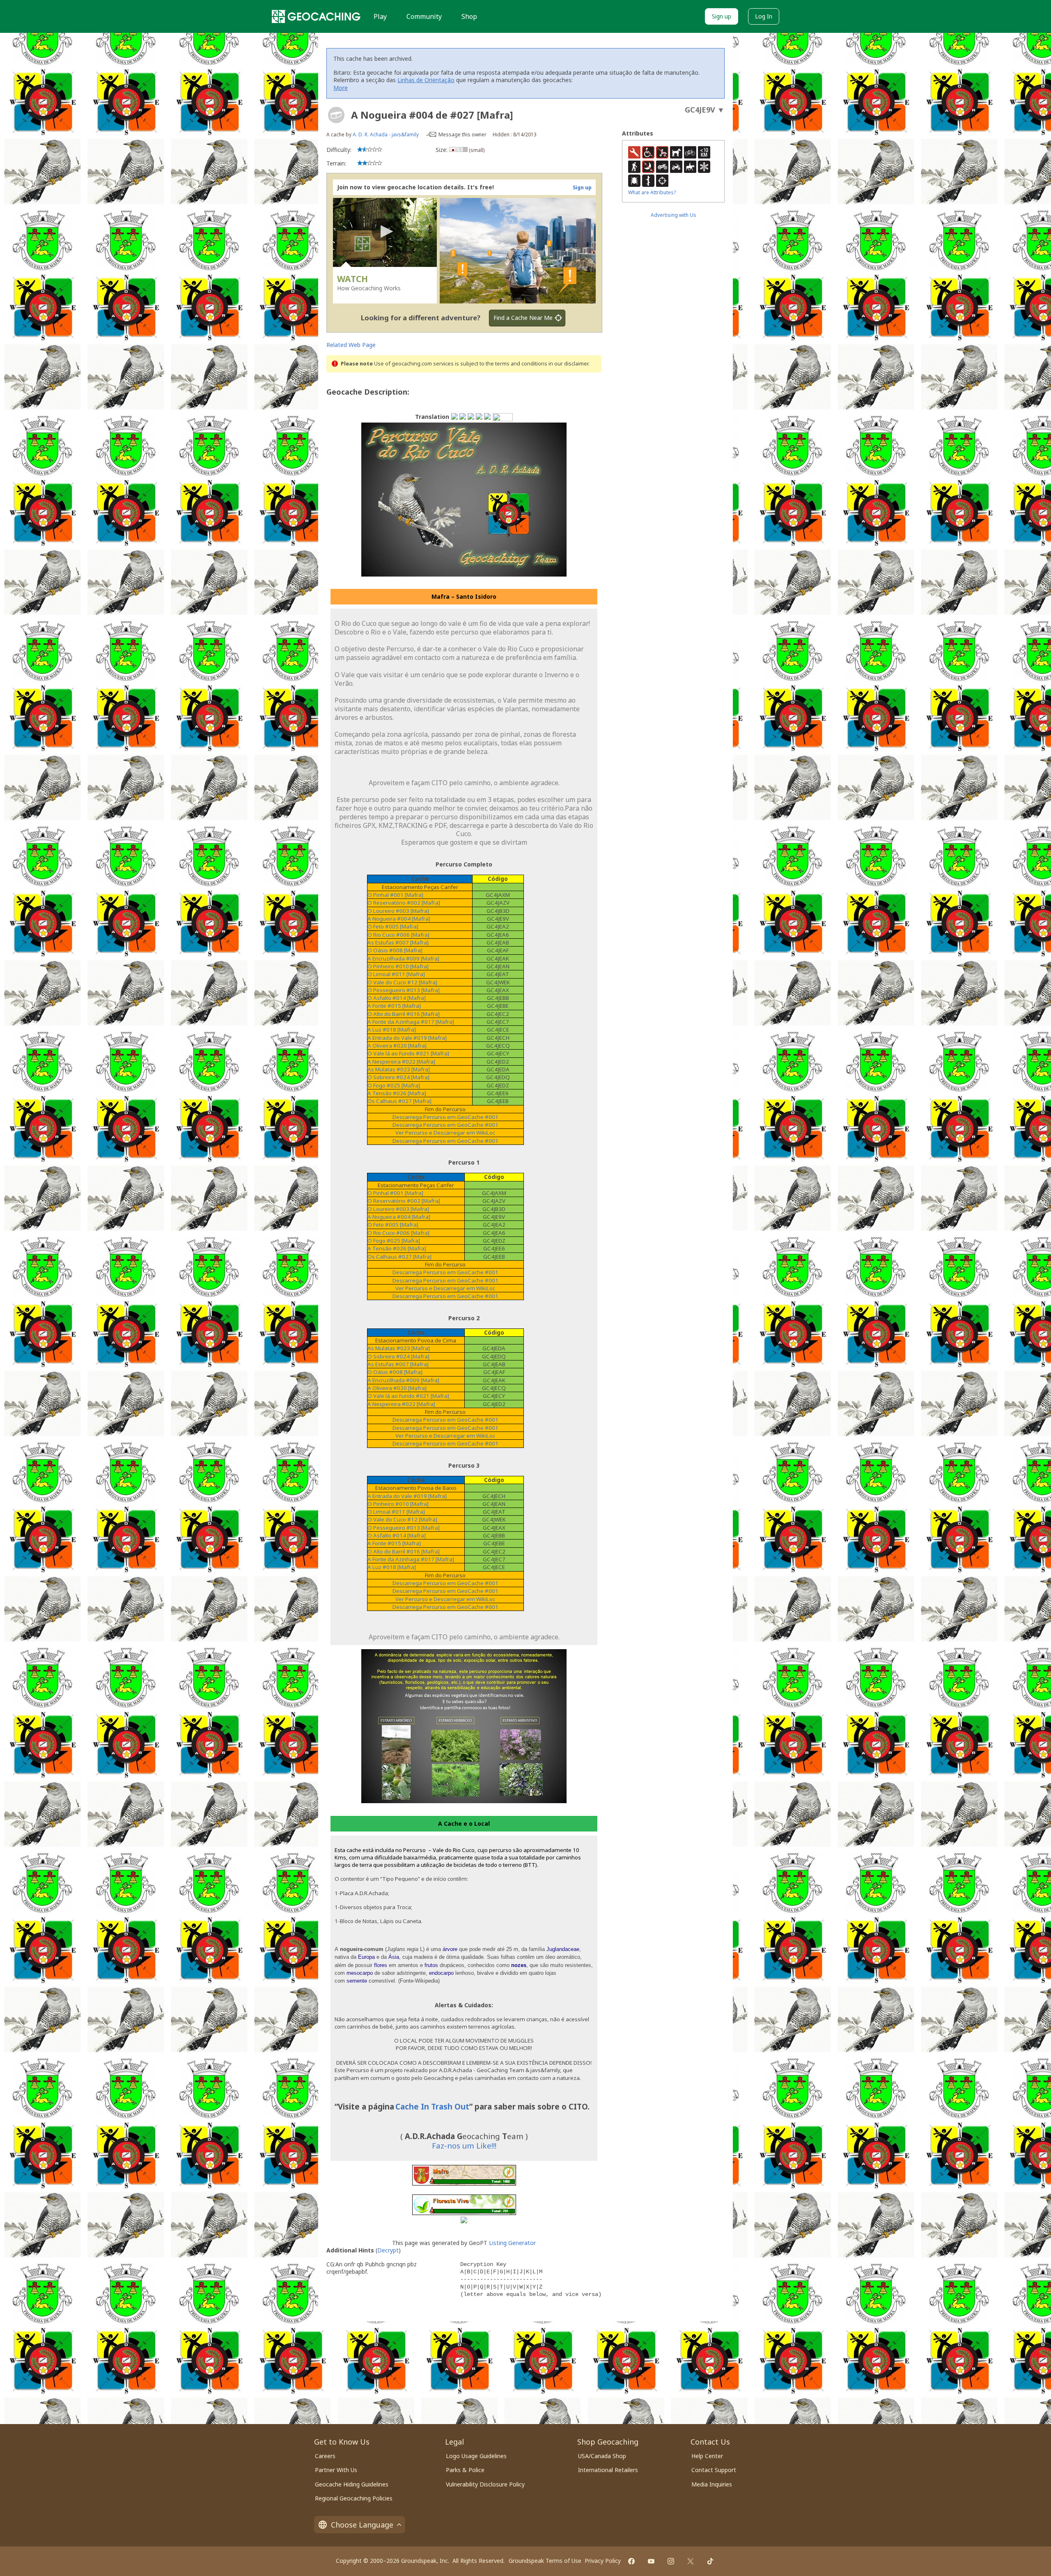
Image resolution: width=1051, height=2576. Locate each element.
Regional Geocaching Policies (354, 2498)
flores (381, 1965)
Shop (469, 16)
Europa (366, 1957)
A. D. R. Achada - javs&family (386, 134)
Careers (325, 2456)
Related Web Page (351, 345)
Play (380, 16)
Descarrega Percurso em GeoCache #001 (445, 1125)
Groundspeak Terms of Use (545, 2561)
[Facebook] (631, 2561)
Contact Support (714, 2470)
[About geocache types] (336, 115)
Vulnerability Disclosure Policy (485, 2484)
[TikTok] (710, 2561)
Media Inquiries (712, 2484)
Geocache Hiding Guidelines (352, 2484)
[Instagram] (671, 2561)
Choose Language (362, 2525)
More (341, 88)
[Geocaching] (316, 16)
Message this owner (462, 134)
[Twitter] (691, 2561)
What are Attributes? (652, 192)
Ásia (394, 1957)
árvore (450, 1949)
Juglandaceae (563, 1949)
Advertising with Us (674, 215)
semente (357, 1981)
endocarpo (441, 1973)
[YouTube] (651, 2561)
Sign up (722, 16)
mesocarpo (360, 1973)
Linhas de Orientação (426, 80)
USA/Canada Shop (602, 2456)
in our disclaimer (568, 364)
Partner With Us (336, 2470)
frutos (431, 1965)
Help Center (707, 2456)
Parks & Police (465, 2470)
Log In (764, 16)
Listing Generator (512, 2243)
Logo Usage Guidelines (476, 2456)
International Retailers (608, 2470)
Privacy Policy (603, 2561)
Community (424, 16)
